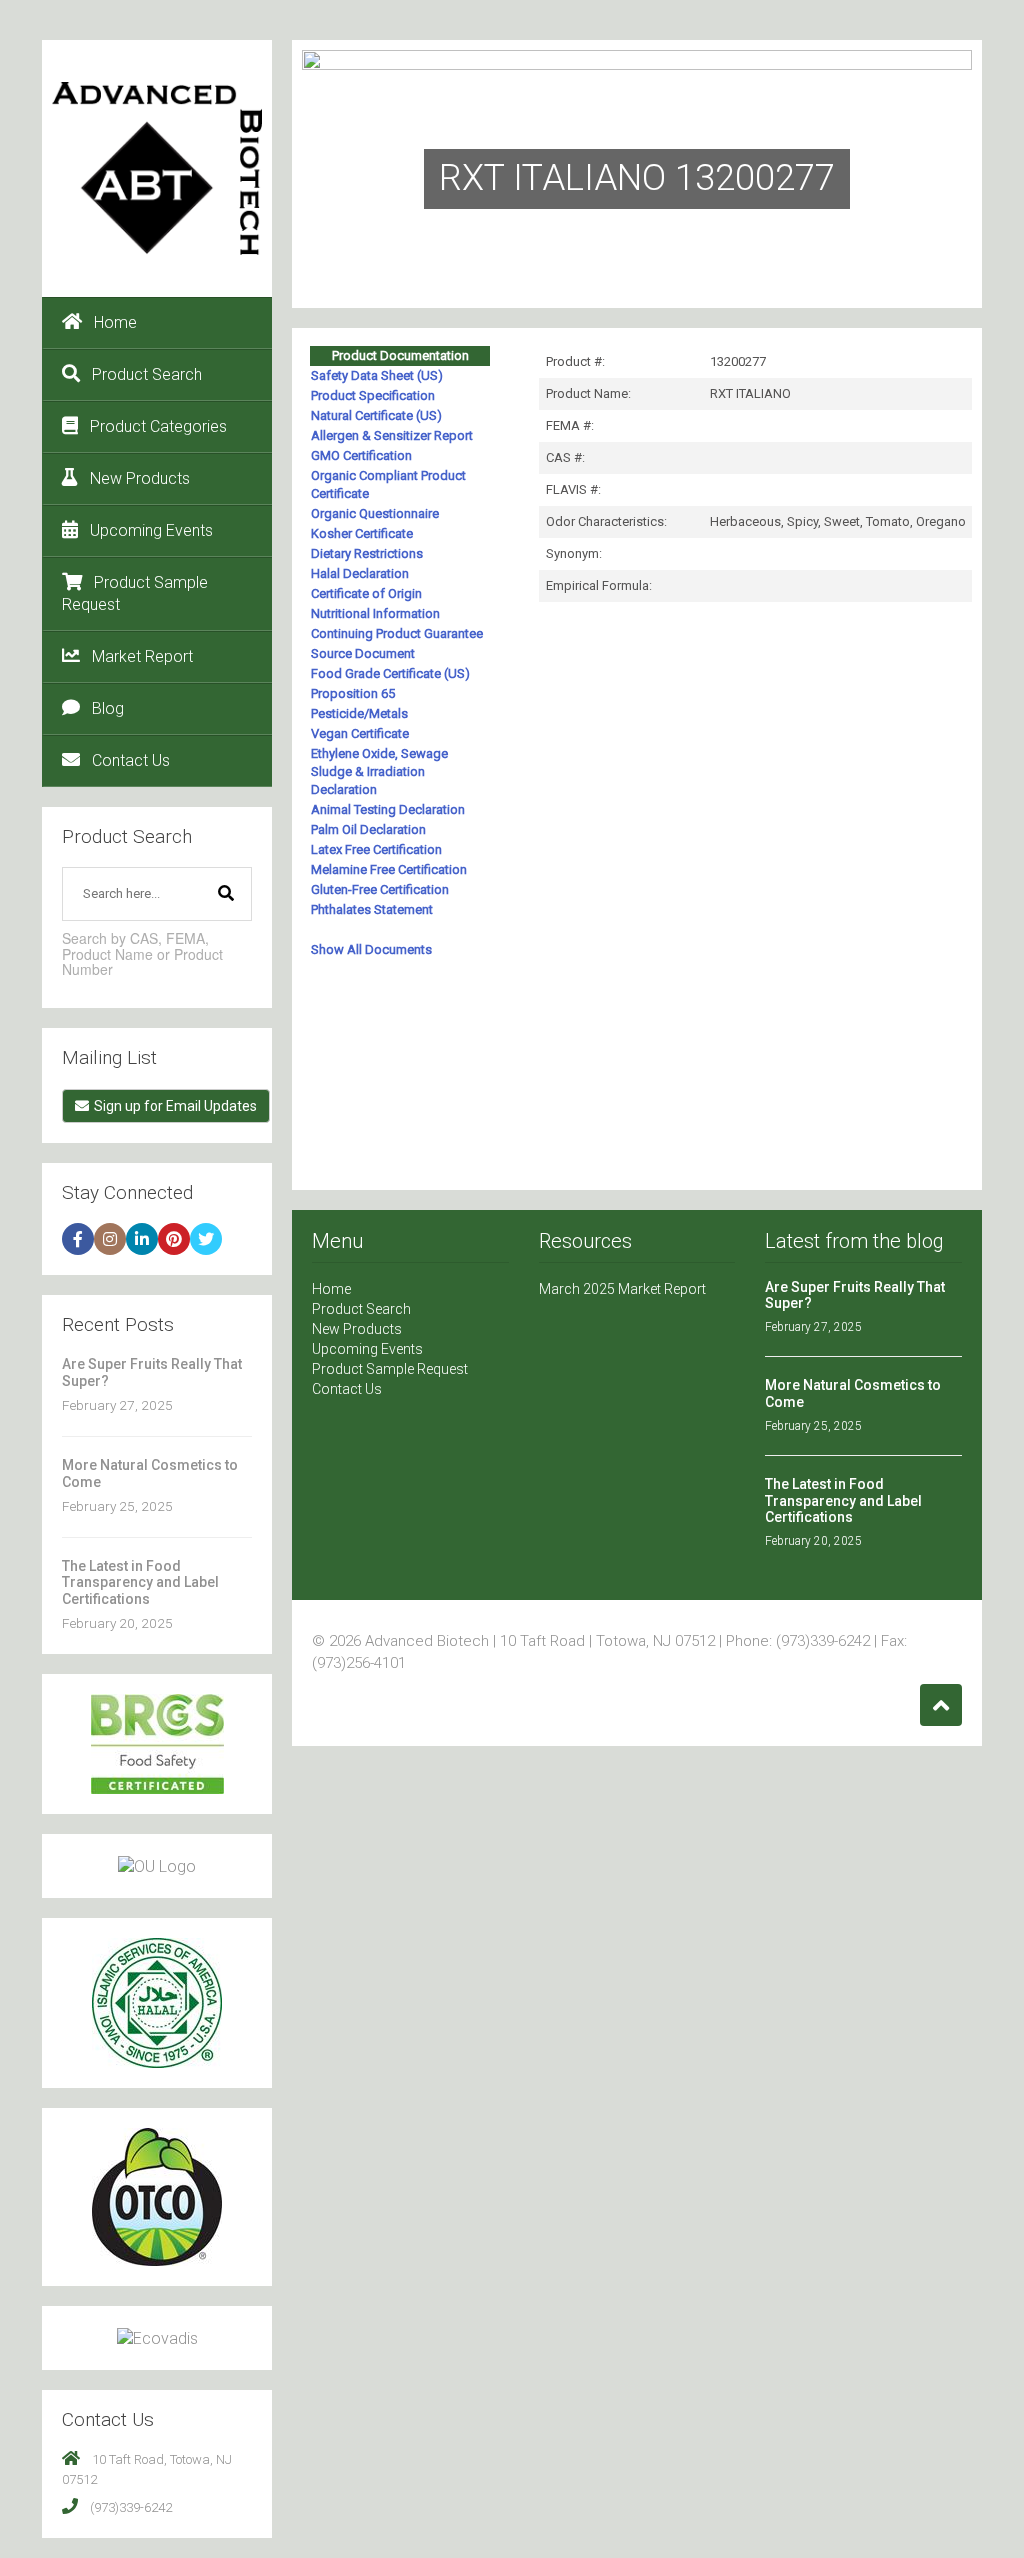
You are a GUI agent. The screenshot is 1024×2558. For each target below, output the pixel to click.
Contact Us (131, 760)
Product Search (147, 374)
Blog (108, 708)
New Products (140, 478)
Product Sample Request (135, 593)
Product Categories (158, 426)
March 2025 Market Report (622, 1289)
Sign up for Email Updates (175, 1106)
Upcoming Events (151, 530)
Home (115, 322)
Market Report (142, 656)
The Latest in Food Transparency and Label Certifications (140, 1582)
